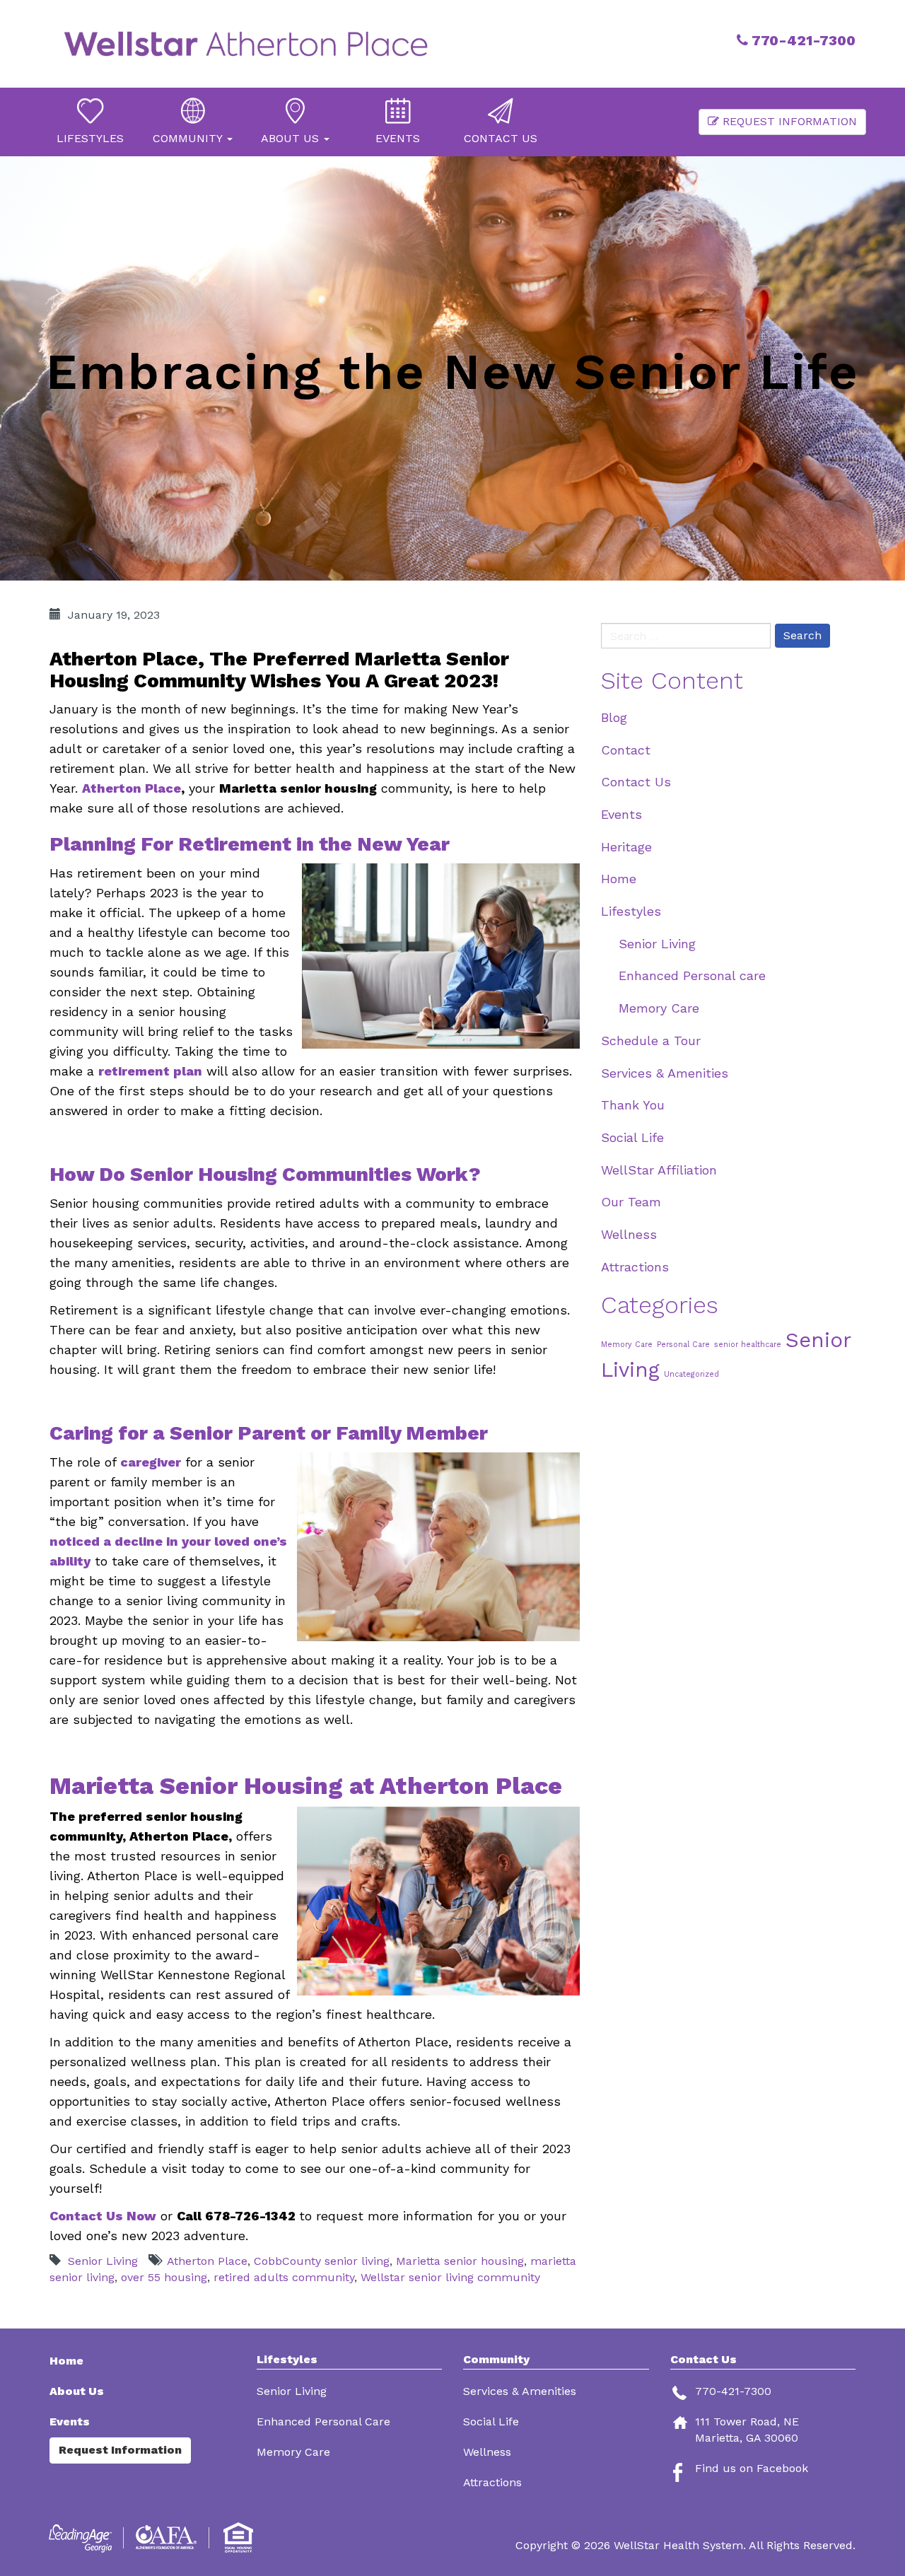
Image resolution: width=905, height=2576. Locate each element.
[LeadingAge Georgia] (83, 2537)
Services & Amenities (665, 1073)
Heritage (626, 847)
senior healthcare (748, 1345)
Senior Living (103, 2261)
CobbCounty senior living (322, 2261)
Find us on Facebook (752, 2468)
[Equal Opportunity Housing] (240, 2537)
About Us (77, 2391)
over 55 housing (164, 2277)
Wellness (629, 1234)
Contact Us (636, 782)
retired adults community (284, 2277)
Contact (626, 750)
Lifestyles (631, 911)
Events (621, 814)
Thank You (633, 1105)
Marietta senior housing (460, 2261)
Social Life (632, 1137)
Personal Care (683, 1345)
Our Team (631, 1202)
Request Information (788, 121)
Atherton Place (132, 788)
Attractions (635, 1267)
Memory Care (659, 1008)
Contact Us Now (103, 2216)
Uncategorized (691, 1374)
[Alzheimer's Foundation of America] (168, 2537)
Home (619, 879)
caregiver (151, 1462)
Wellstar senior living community (450, 2277)
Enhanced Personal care (692, 975)
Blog (614, 717)
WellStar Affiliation (659, 1170)
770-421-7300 (802, 40)
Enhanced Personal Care (323, 2421)
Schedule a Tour (651, 1041)
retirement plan (98, 768)
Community (496, 2360)
